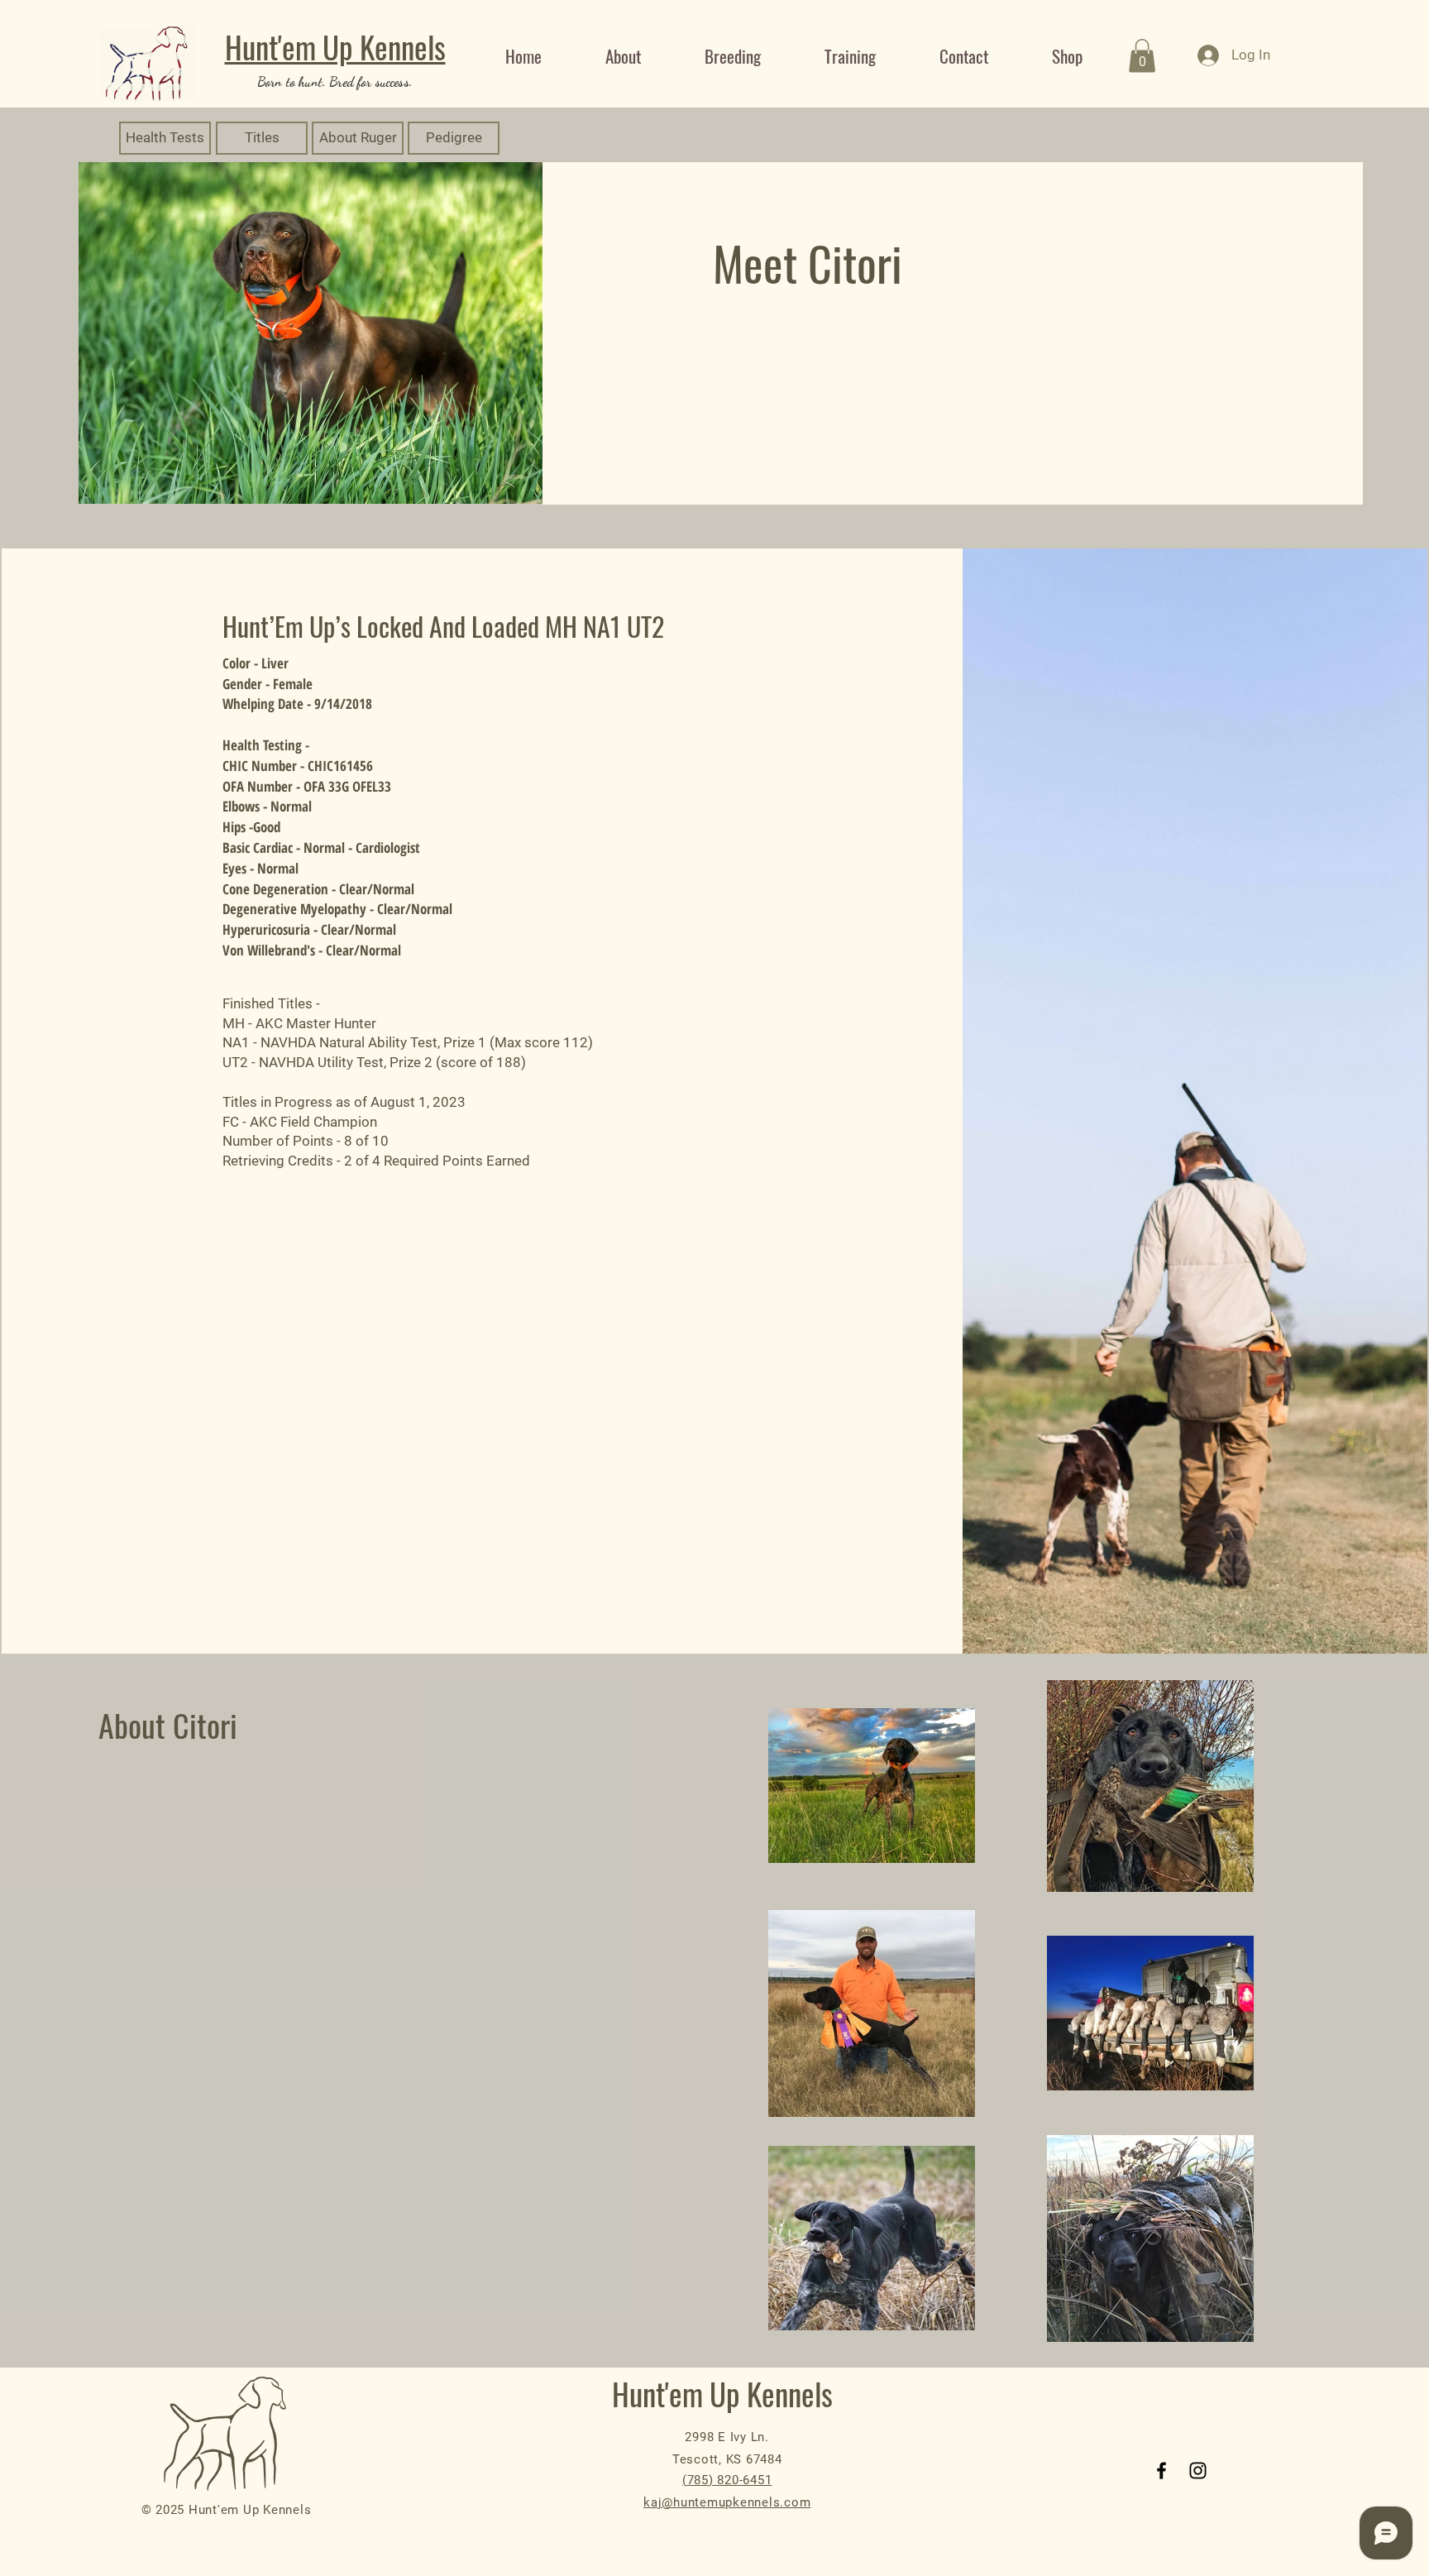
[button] (1142, 56)
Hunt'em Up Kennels (335, 47)
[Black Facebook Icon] (1161, 2471)
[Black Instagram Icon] (1198, 2471)
